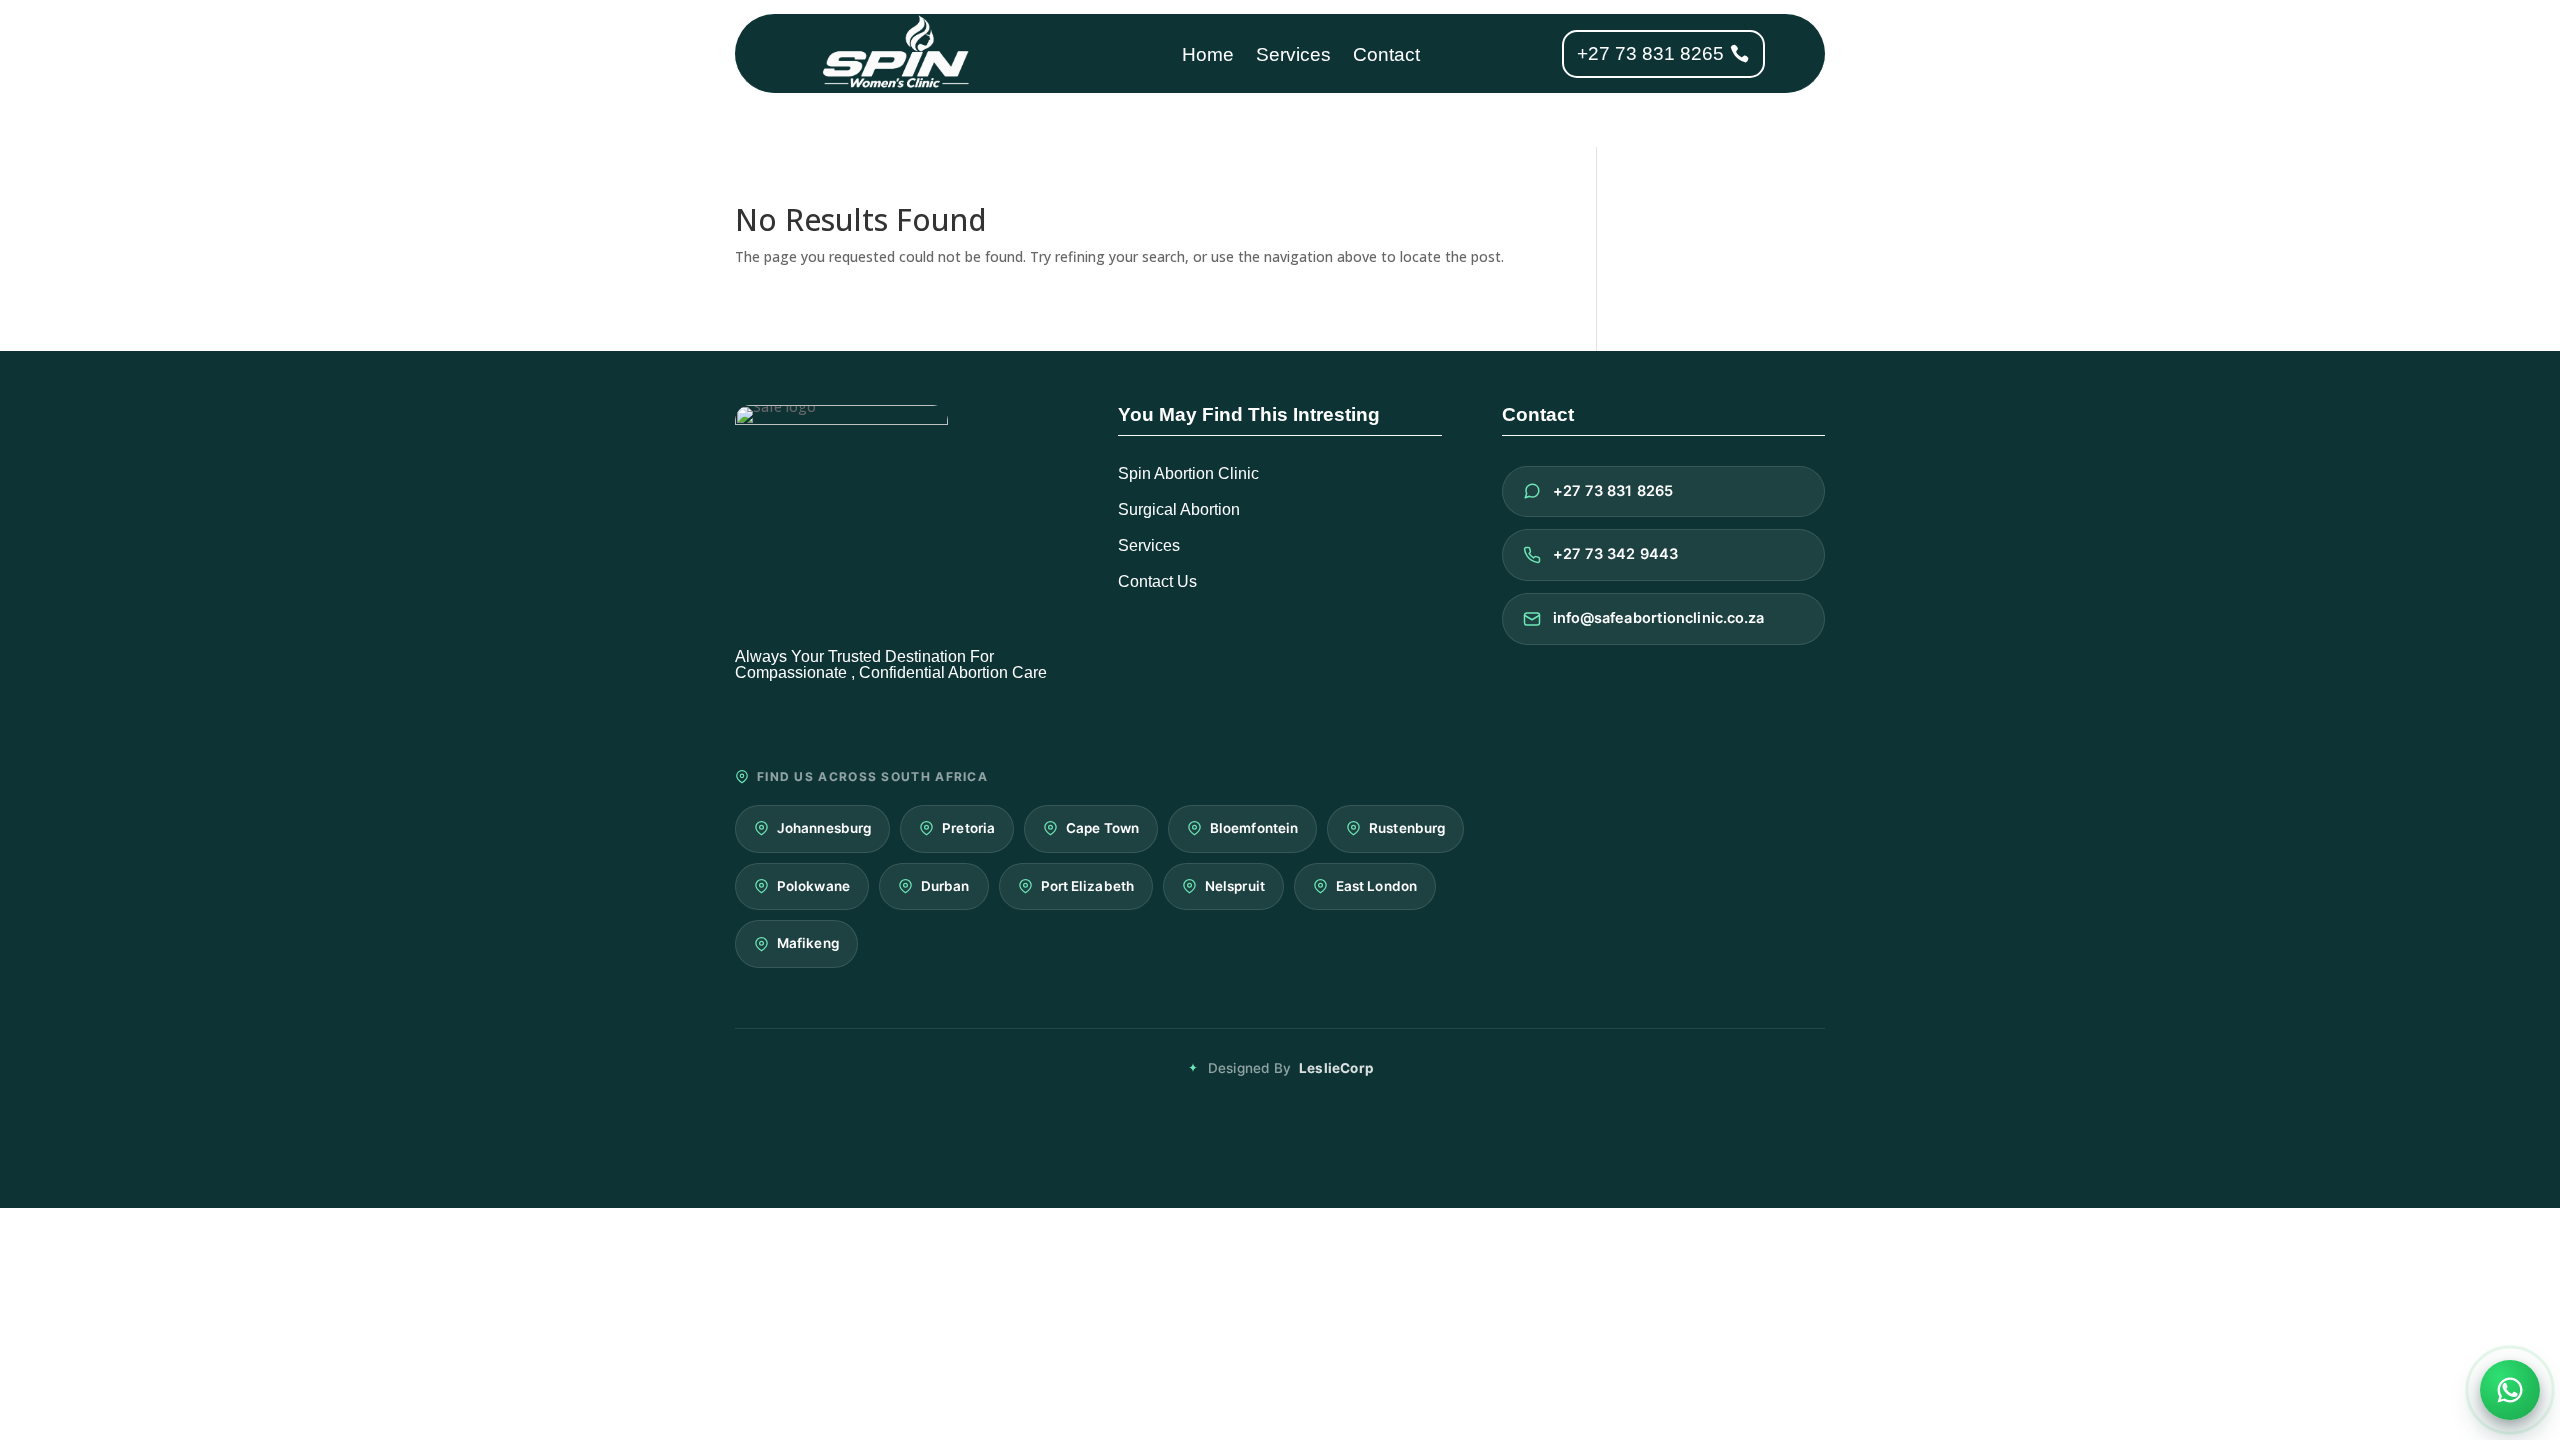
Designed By (1291, 1068)
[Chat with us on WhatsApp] (2510, 1390)
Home (1208, 56)
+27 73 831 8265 (1650, 53)
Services (1293, 56)
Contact (1386, 56)
